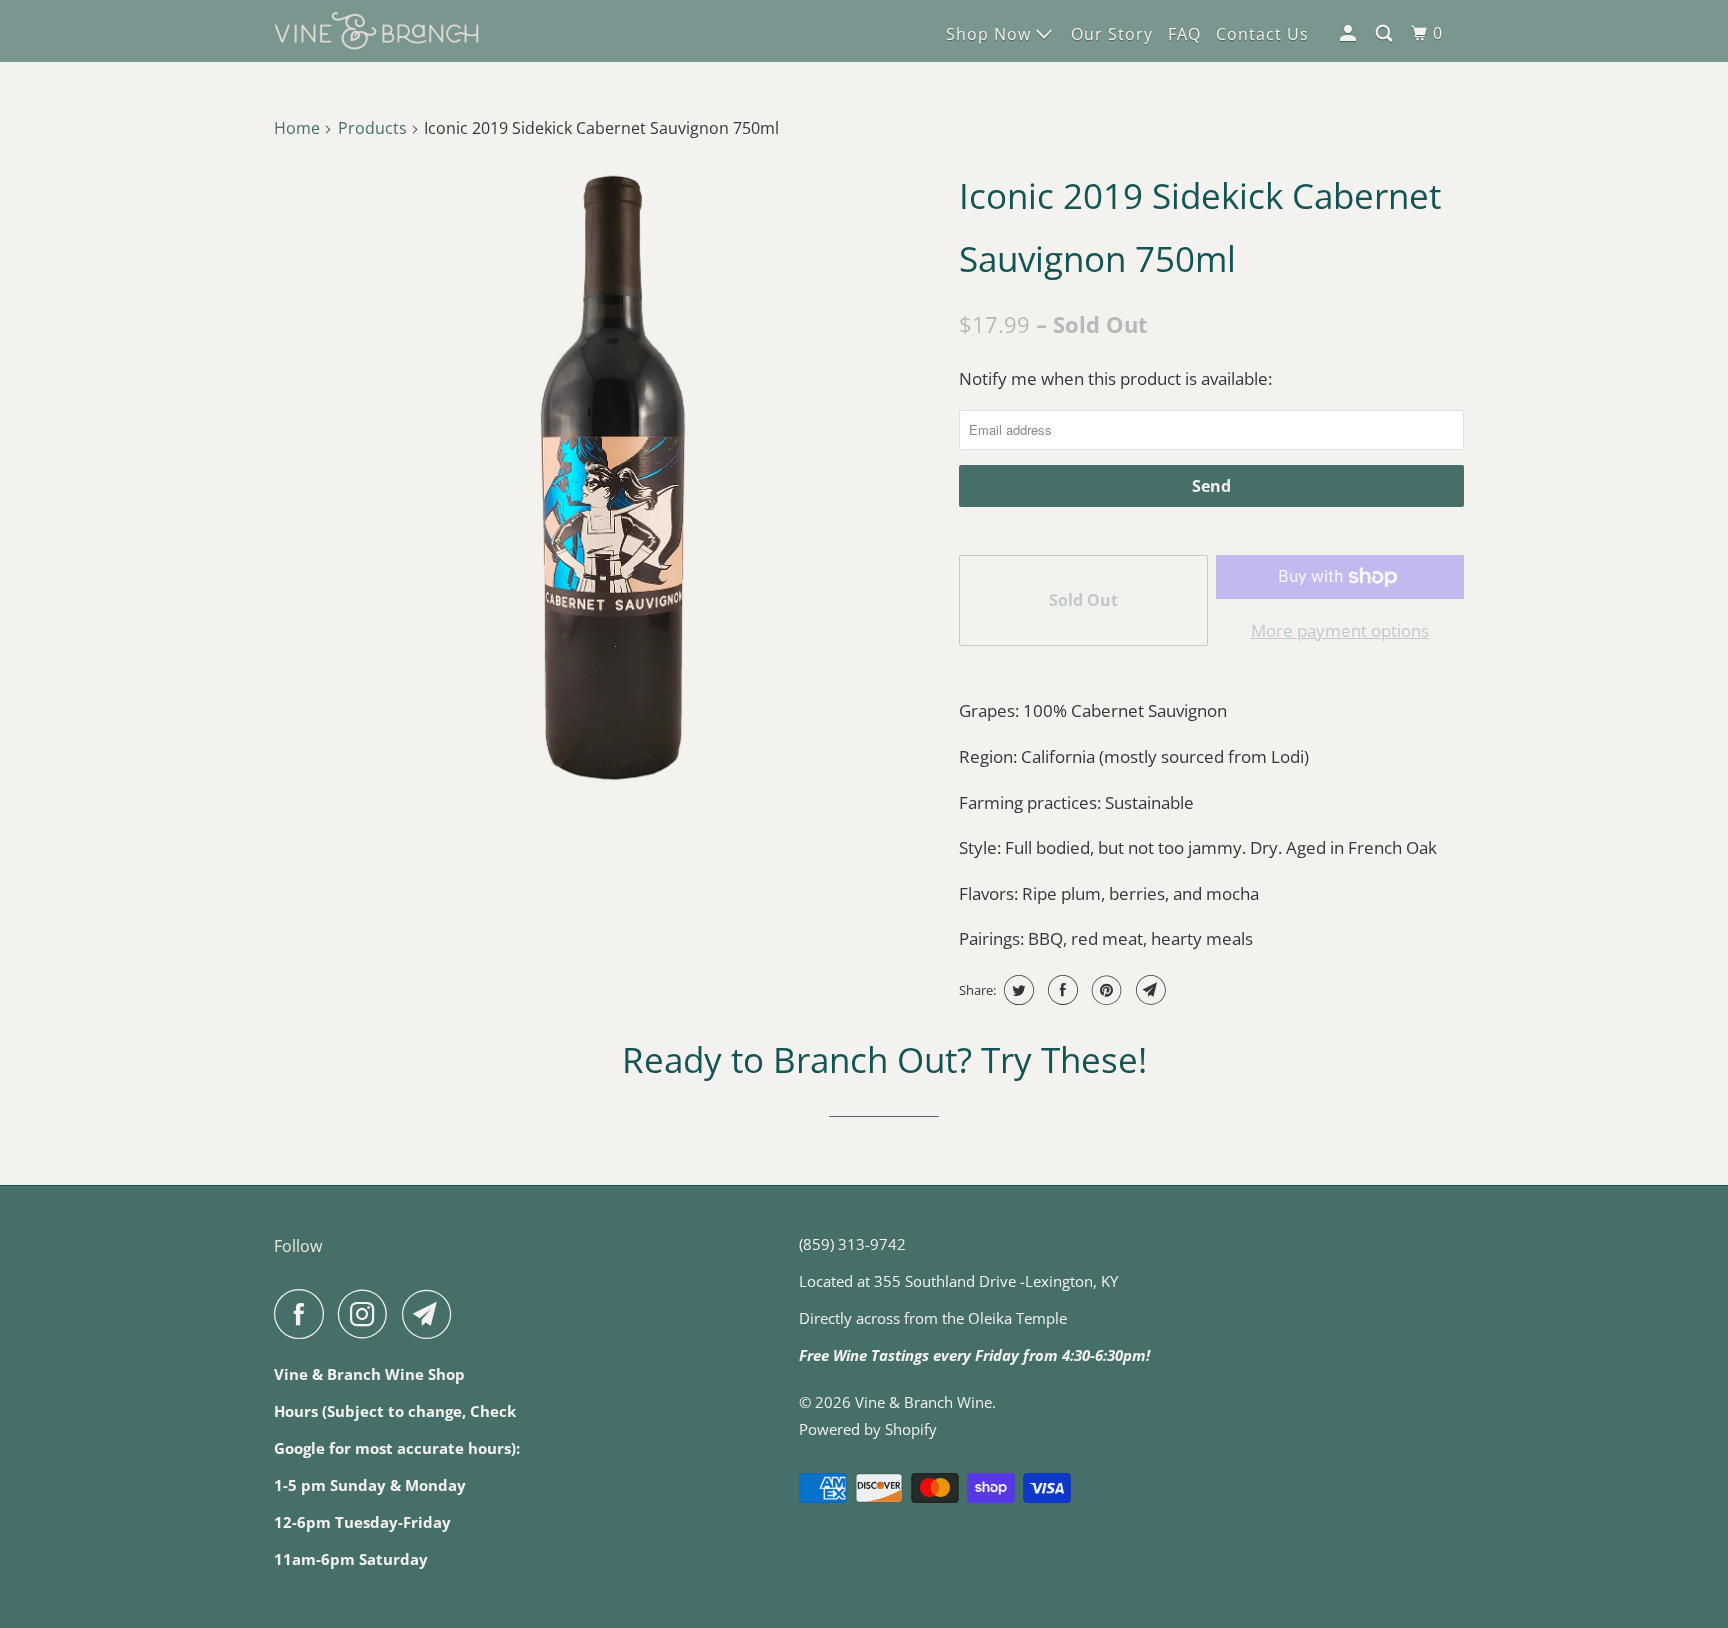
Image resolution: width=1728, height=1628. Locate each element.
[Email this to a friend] (1148, 990)
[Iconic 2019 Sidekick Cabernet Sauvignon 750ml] (611, 482)
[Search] (1386, 33)
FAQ (1184, 34)
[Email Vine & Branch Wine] (432, 1314)
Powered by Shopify (868, 1429)
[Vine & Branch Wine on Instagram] (368, 1314)
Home (297, 128)
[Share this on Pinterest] (1104, 990)
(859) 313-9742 (852, 1244)
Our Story (1112, 34)
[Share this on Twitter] (1016, 990)
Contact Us (1262, 34)
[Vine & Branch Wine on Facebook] (304, 1314)
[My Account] (1350, 33)
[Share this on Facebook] (1060, 990)
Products (372, 128)
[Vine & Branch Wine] (376, 31)
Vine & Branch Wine (923, 1402)
